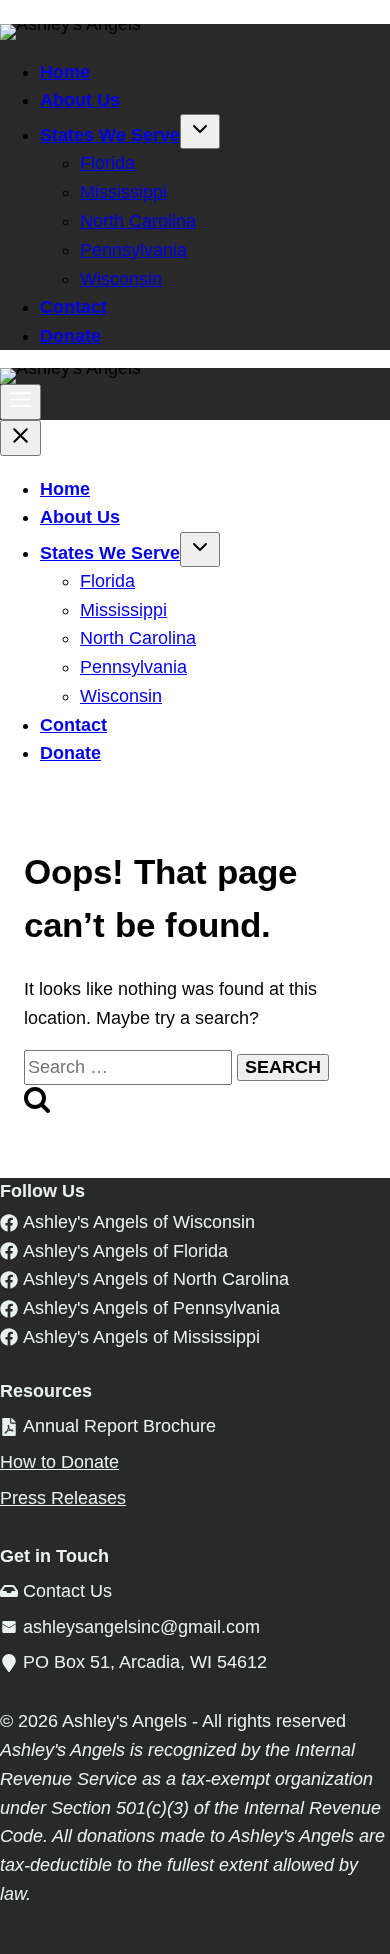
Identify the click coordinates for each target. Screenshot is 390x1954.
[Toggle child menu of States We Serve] (200, 131)
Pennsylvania (133, 250)
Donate (70, 336)
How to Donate (59, 1462)
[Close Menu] (20, 438)
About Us (80, 100)
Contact (73, 307)
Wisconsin (121, 279)
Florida (107, 163)
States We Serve (110, 135)
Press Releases (63, 1498)
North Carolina (138, 221)
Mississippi (123, 192)
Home (65, 72)
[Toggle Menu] (20, 402)
